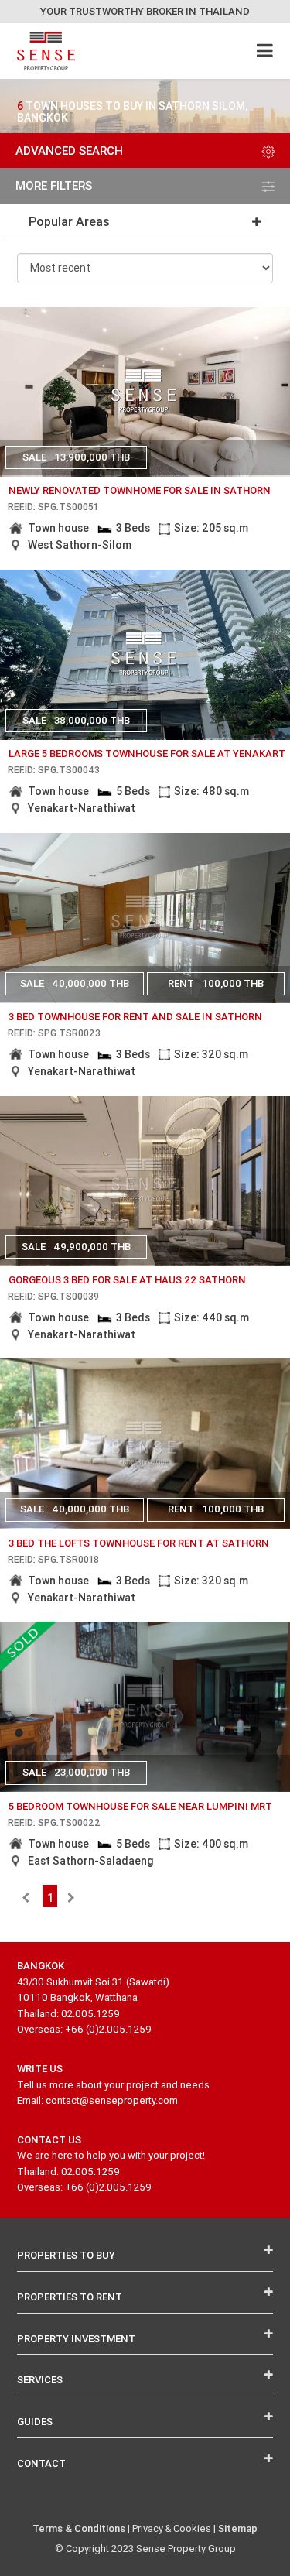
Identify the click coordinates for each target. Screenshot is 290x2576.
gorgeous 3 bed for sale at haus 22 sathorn (127, 1280)
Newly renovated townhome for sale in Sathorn (140, 490)
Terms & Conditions (79, 2528)
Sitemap (238, 2528)
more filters (54, 185)
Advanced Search (69, 151)
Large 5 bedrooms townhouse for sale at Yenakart (147, 754)
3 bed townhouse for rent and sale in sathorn (135, 1017)
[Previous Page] (26, 1898)
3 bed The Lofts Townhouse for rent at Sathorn (139, 1543)
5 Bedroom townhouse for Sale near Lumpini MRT (140, 1806)
